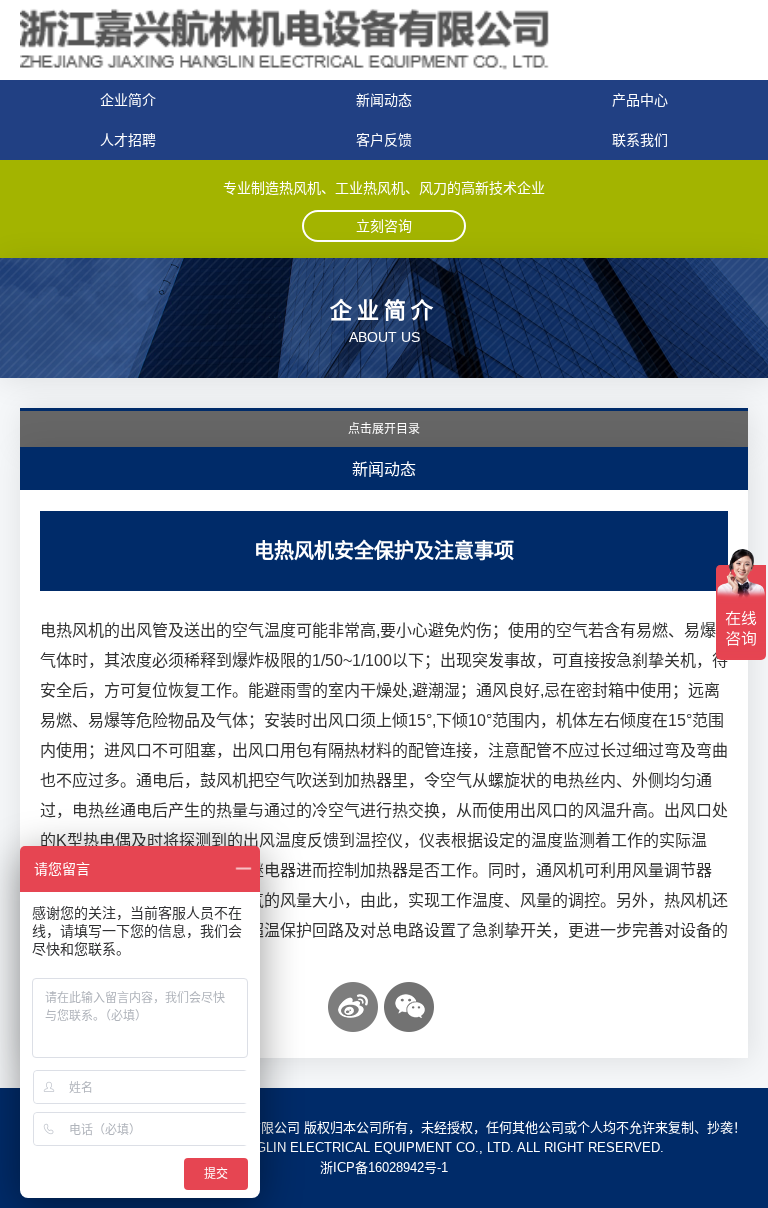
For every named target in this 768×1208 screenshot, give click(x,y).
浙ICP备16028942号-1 (384, 1167)
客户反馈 (384, 140)
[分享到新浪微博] (353, 1007)
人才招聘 (128, 140)
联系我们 (640, 140)
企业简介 (128, 100)
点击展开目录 (384, 429)
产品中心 (640, 100)
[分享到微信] (409, 1007)
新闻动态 (384, 100)
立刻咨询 (384, 226)
